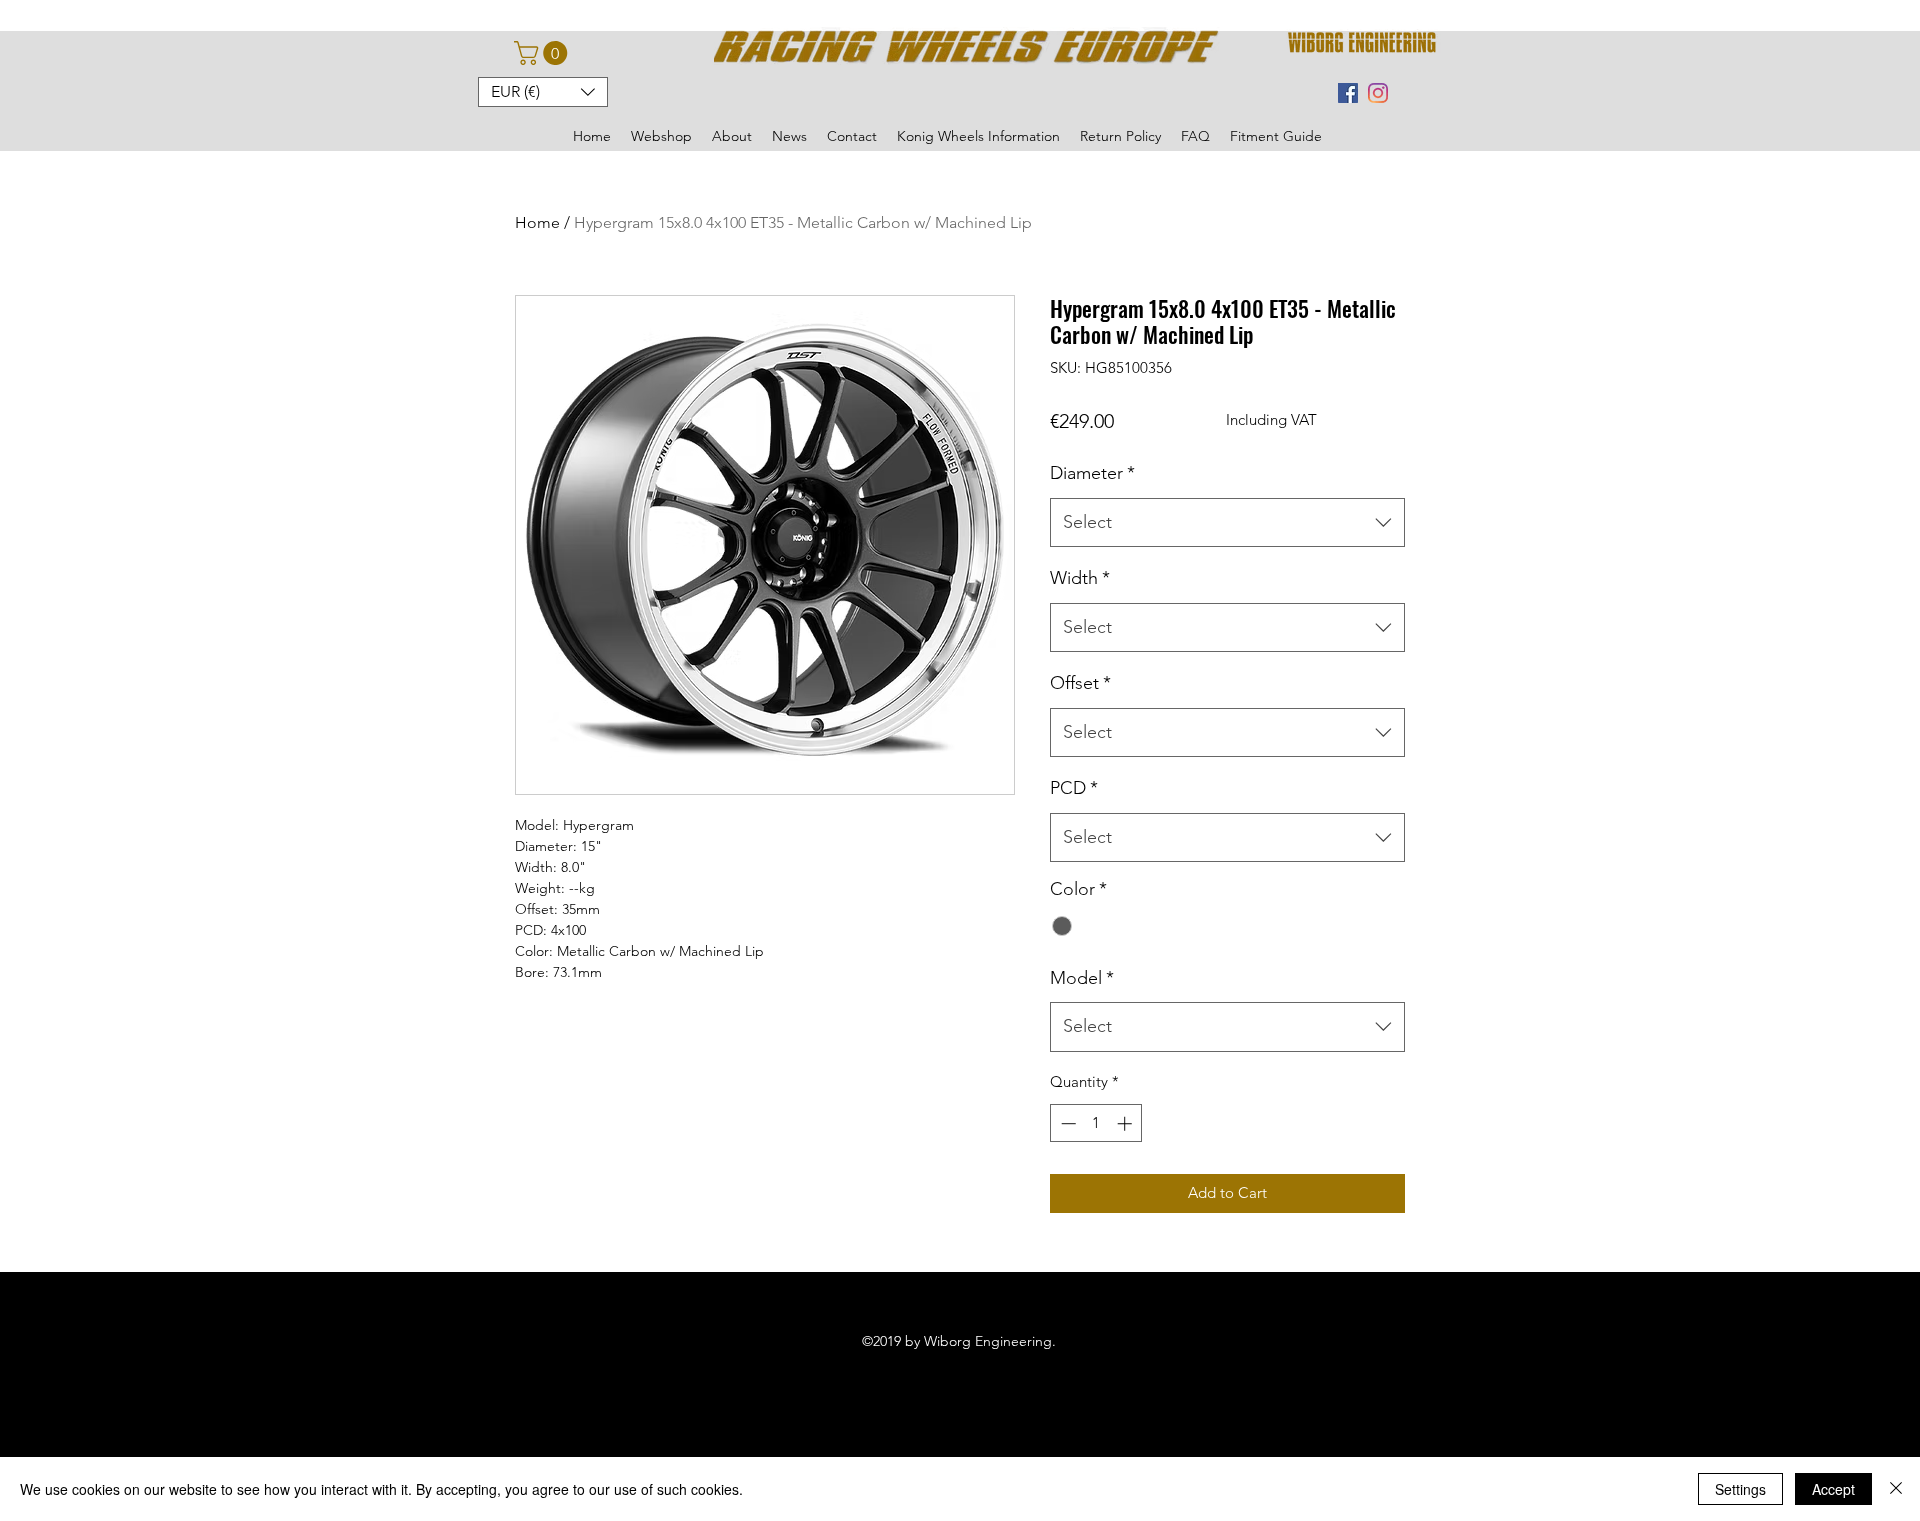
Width (1080, 578)
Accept (1833, 1489)
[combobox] (1227, 523)
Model (1082, 978)
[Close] (1896, 1489)
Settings (1740, 1489)
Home (537, 222)
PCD (1074, 788)
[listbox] (543, 92)
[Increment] (1126, 1123)
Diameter (1092, 473)
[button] (543, 53)
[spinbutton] (1096, 1123)
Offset (1080, 683)
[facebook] (1348, 93)
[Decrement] (1066, 1123)
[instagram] (1378, 93)
